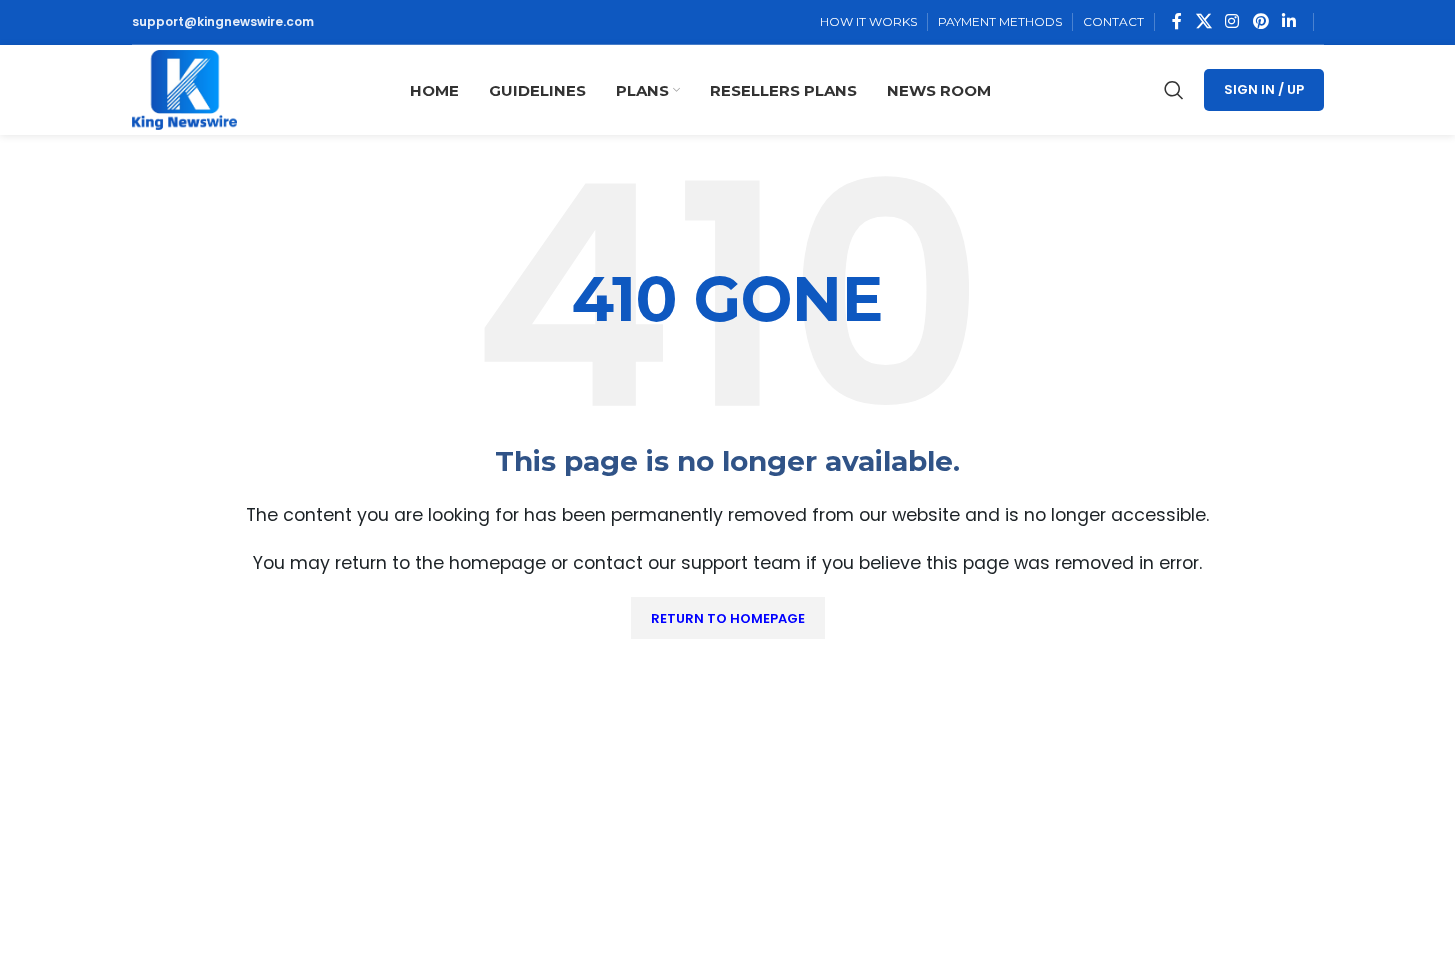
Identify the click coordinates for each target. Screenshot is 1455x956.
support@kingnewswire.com (223, 21)
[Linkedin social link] (1288, 21)
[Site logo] (184, 88)
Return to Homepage (728, 618)
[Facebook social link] (1177, 21)
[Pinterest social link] (1260, 21)
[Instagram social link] (1232, 21)
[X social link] (1203, 21)
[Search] (1174, 90)
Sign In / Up (1264, 89)
